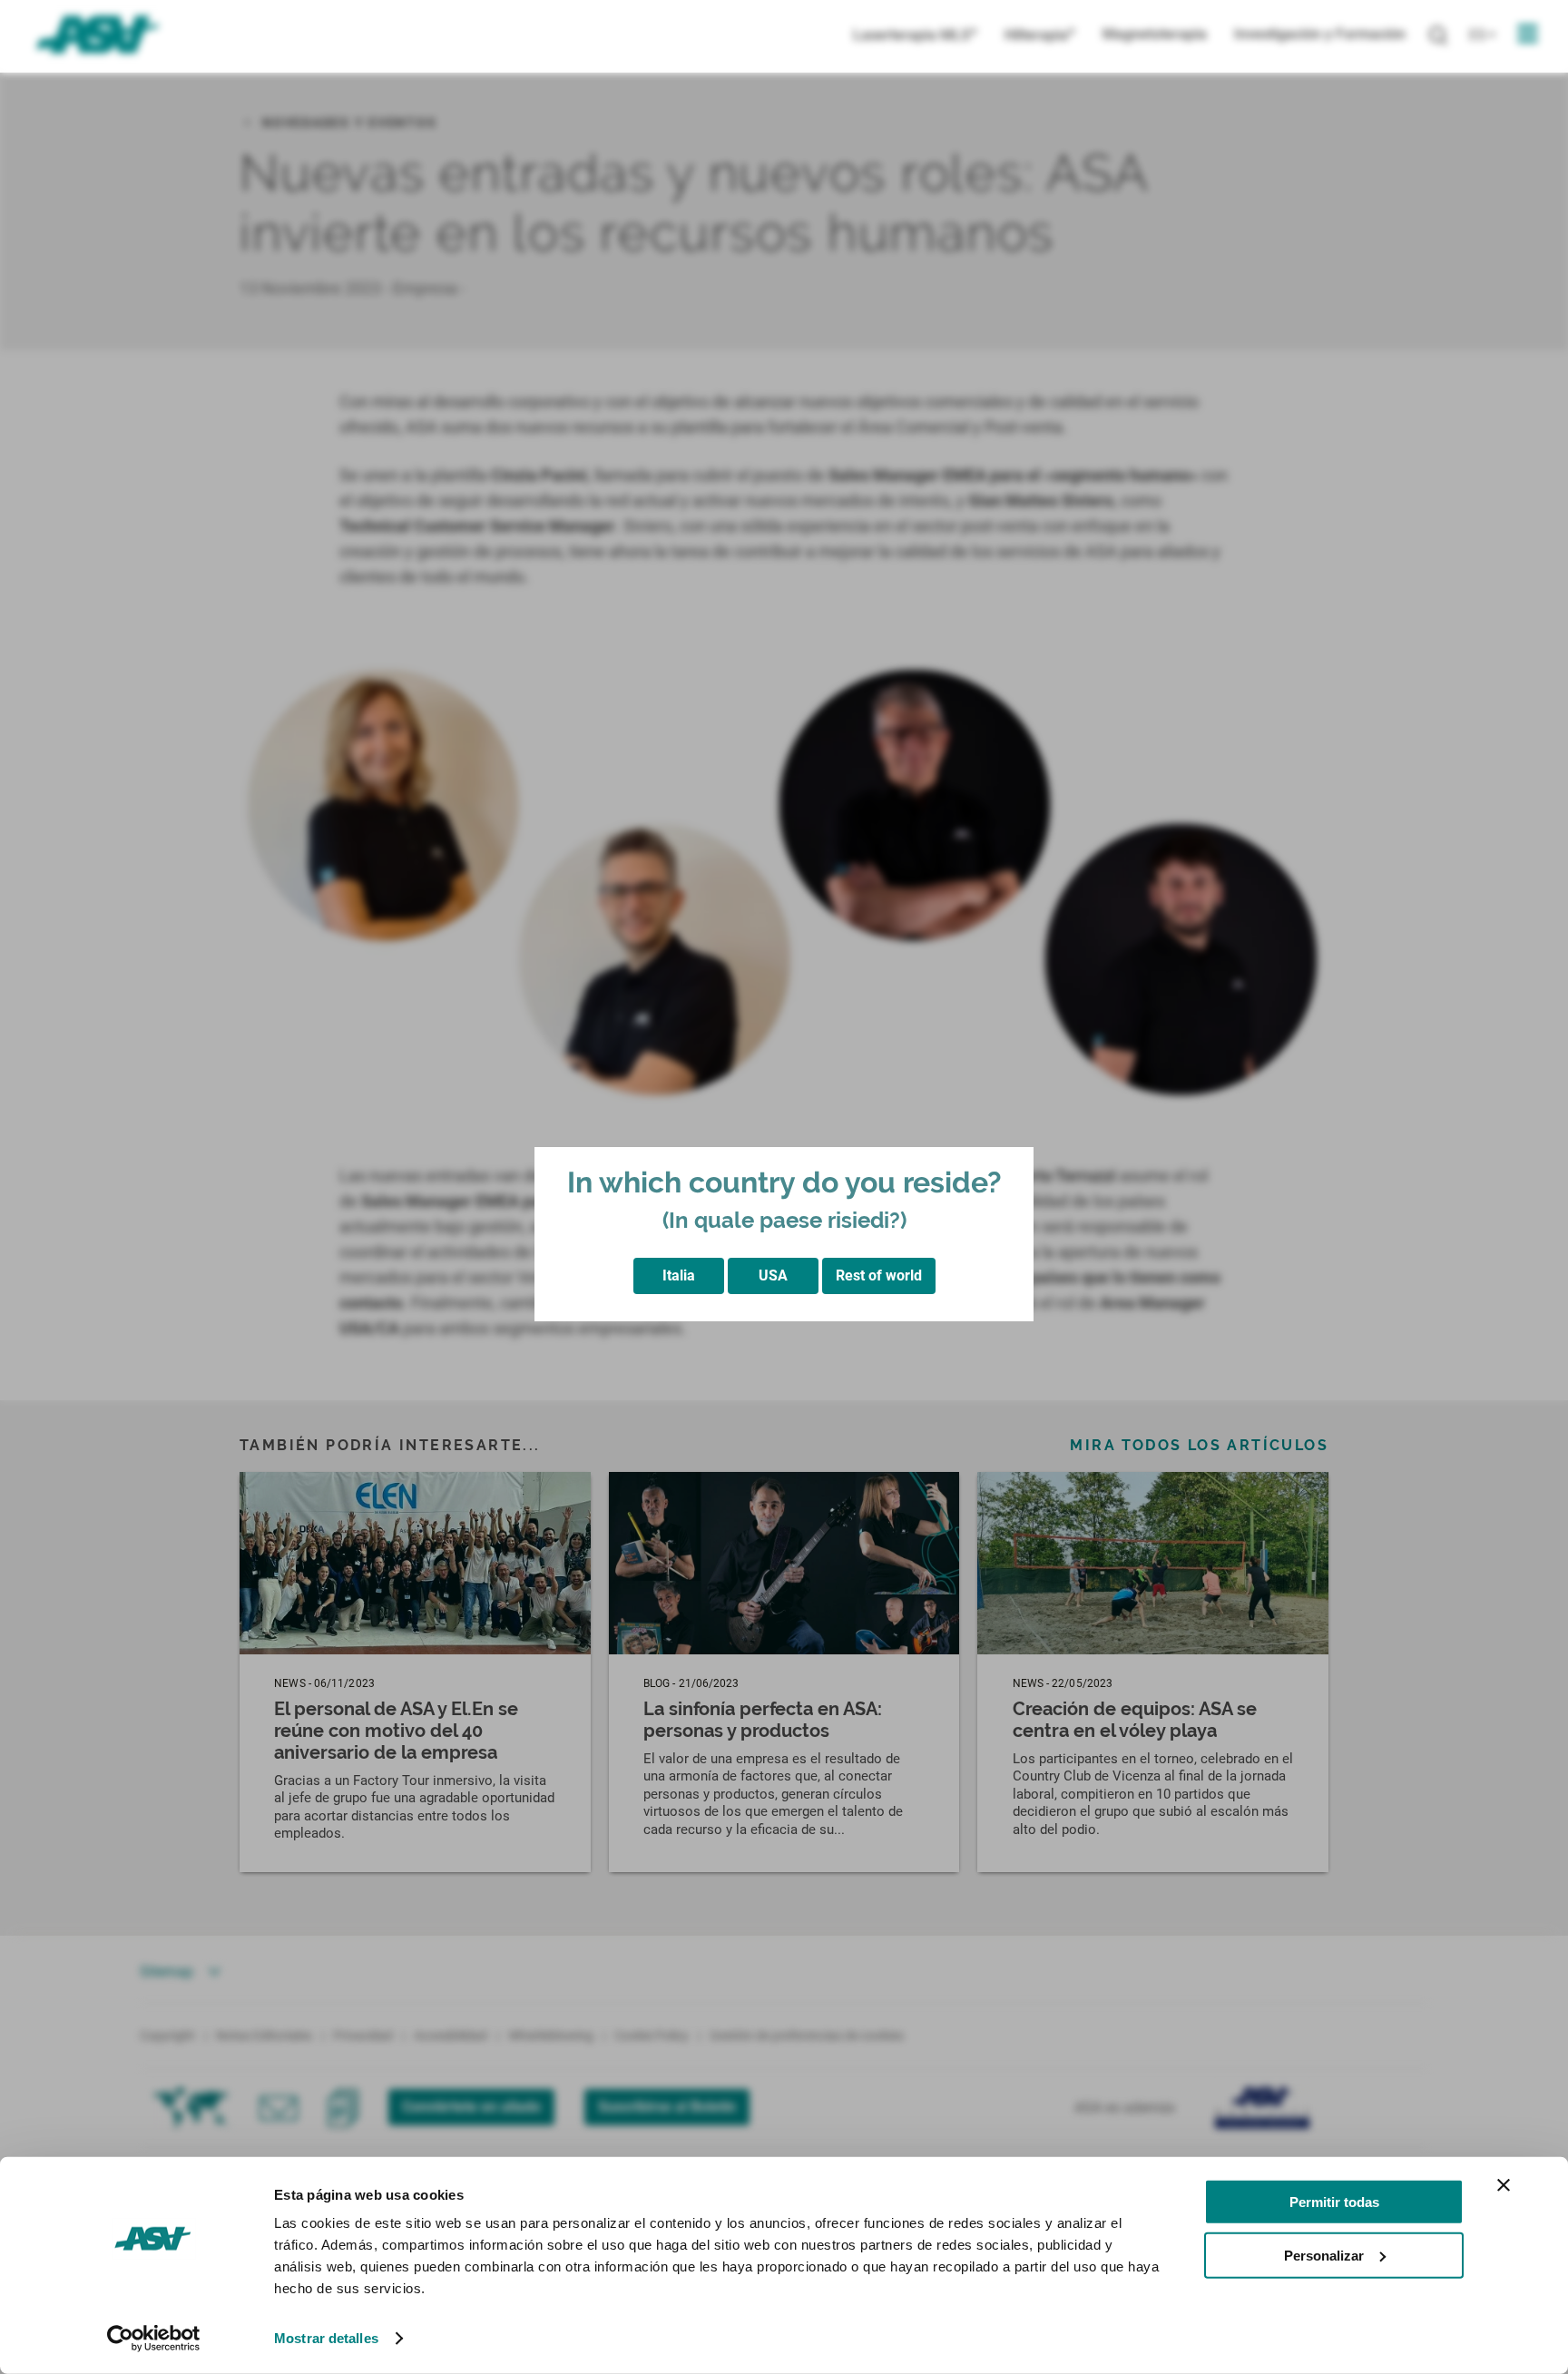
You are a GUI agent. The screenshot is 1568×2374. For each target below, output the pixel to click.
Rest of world (879, 1275)
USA (773, 1275)
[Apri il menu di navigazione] (1528, 34)
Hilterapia (1040, 35)
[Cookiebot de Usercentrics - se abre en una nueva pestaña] (154, 2339)
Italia (679, 1275)
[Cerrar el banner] (1504, 2185)
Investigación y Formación (1320, 34)
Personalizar (1324, 2255)
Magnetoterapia (1155, 34)
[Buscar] (1438, 36)
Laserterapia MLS (915, 35)
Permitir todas (1334, 2202)
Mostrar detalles (326, 2338)
